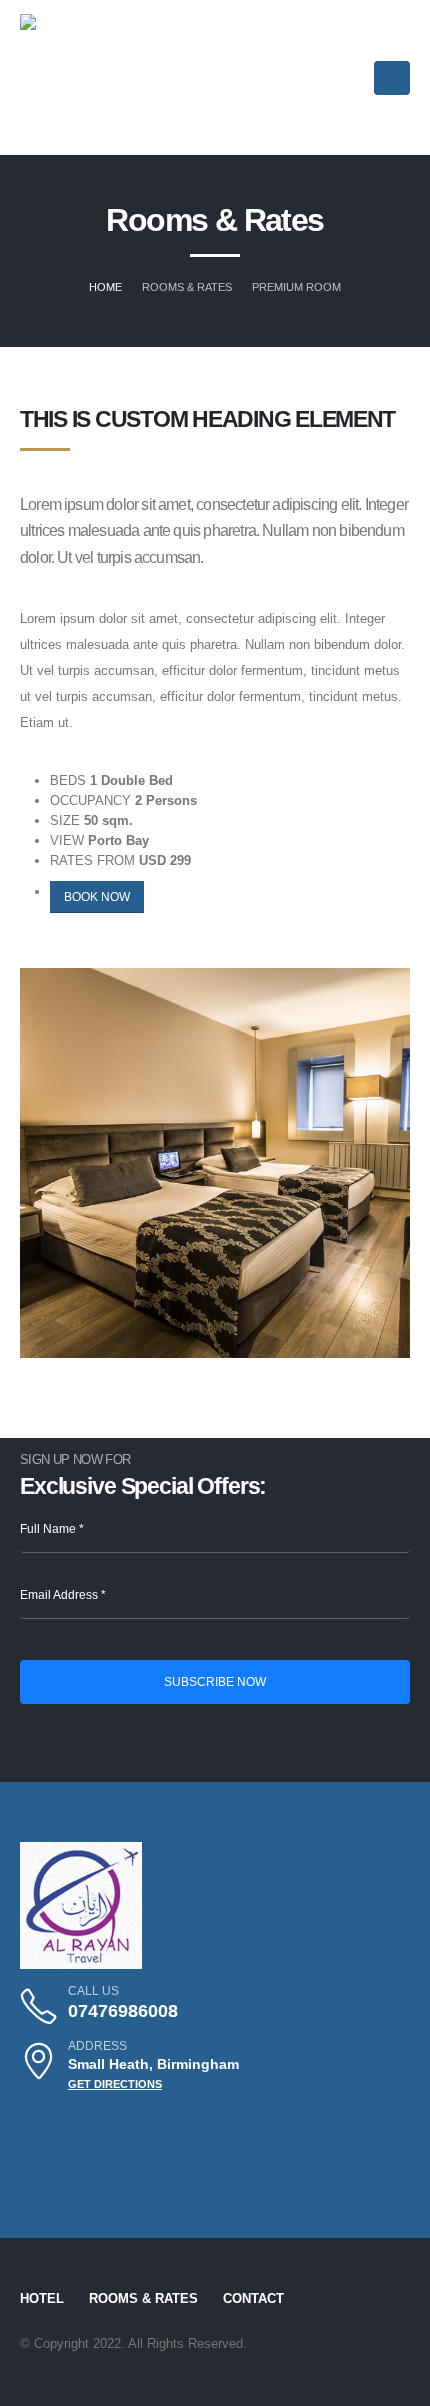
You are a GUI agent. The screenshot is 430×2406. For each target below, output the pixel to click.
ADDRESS (97, 2045)
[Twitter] (78, 2127)
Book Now (97, 896)
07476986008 (123, 2011)
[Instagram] (39, 2127)
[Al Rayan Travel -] (81, 78)
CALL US (93, 1990)
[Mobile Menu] (392, 78)
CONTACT (253, 2299)
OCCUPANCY (90, 800)
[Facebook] (117, 2127)
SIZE (65, 820)
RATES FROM (92, 860)
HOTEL (42, 2299)
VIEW (67, 840)
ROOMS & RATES (143, 2299)
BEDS (68, 780)
